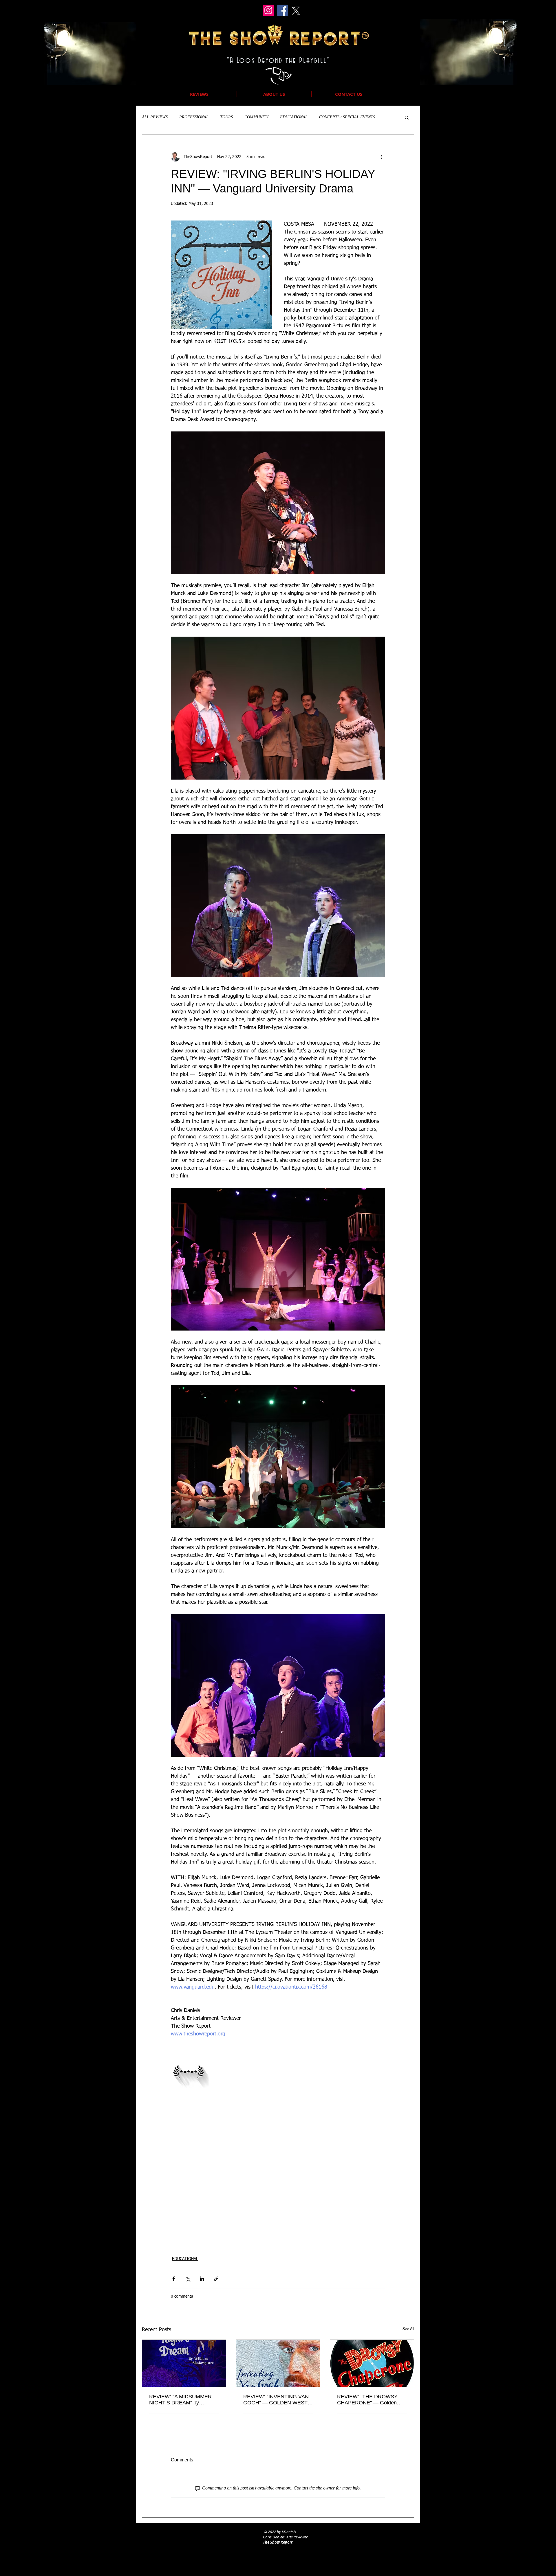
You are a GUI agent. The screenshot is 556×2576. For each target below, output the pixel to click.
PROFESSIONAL (194, 117)
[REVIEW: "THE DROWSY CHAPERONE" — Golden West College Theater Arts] (372, 2363)
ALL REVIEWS (155, 117)
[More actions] (382, 157)
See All (408, 2329)
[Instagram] (268, 10)
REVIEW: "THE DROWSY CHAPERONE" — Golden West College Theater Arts (367, 2400)
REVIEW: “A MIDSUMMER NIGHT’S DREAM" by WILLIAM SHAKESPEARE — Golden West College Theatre (183, 2400)
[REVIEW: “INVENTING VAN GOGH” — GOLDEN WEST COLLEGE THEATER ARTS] (278, 2363)
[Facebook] (282, 10)
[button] (407, 117)
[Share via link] (216, 2279)
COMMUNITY (256, 117)
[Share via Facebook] (174, 2279)
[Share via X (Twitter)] (188, 2279)
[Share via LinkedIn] (202, 2279)
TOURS (226, 117)
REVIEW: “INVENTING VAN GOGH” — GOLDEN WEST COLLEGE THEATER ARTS (276, 2400)
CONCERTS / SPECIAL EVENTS (347, 117)
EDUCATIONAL (294, 117)
